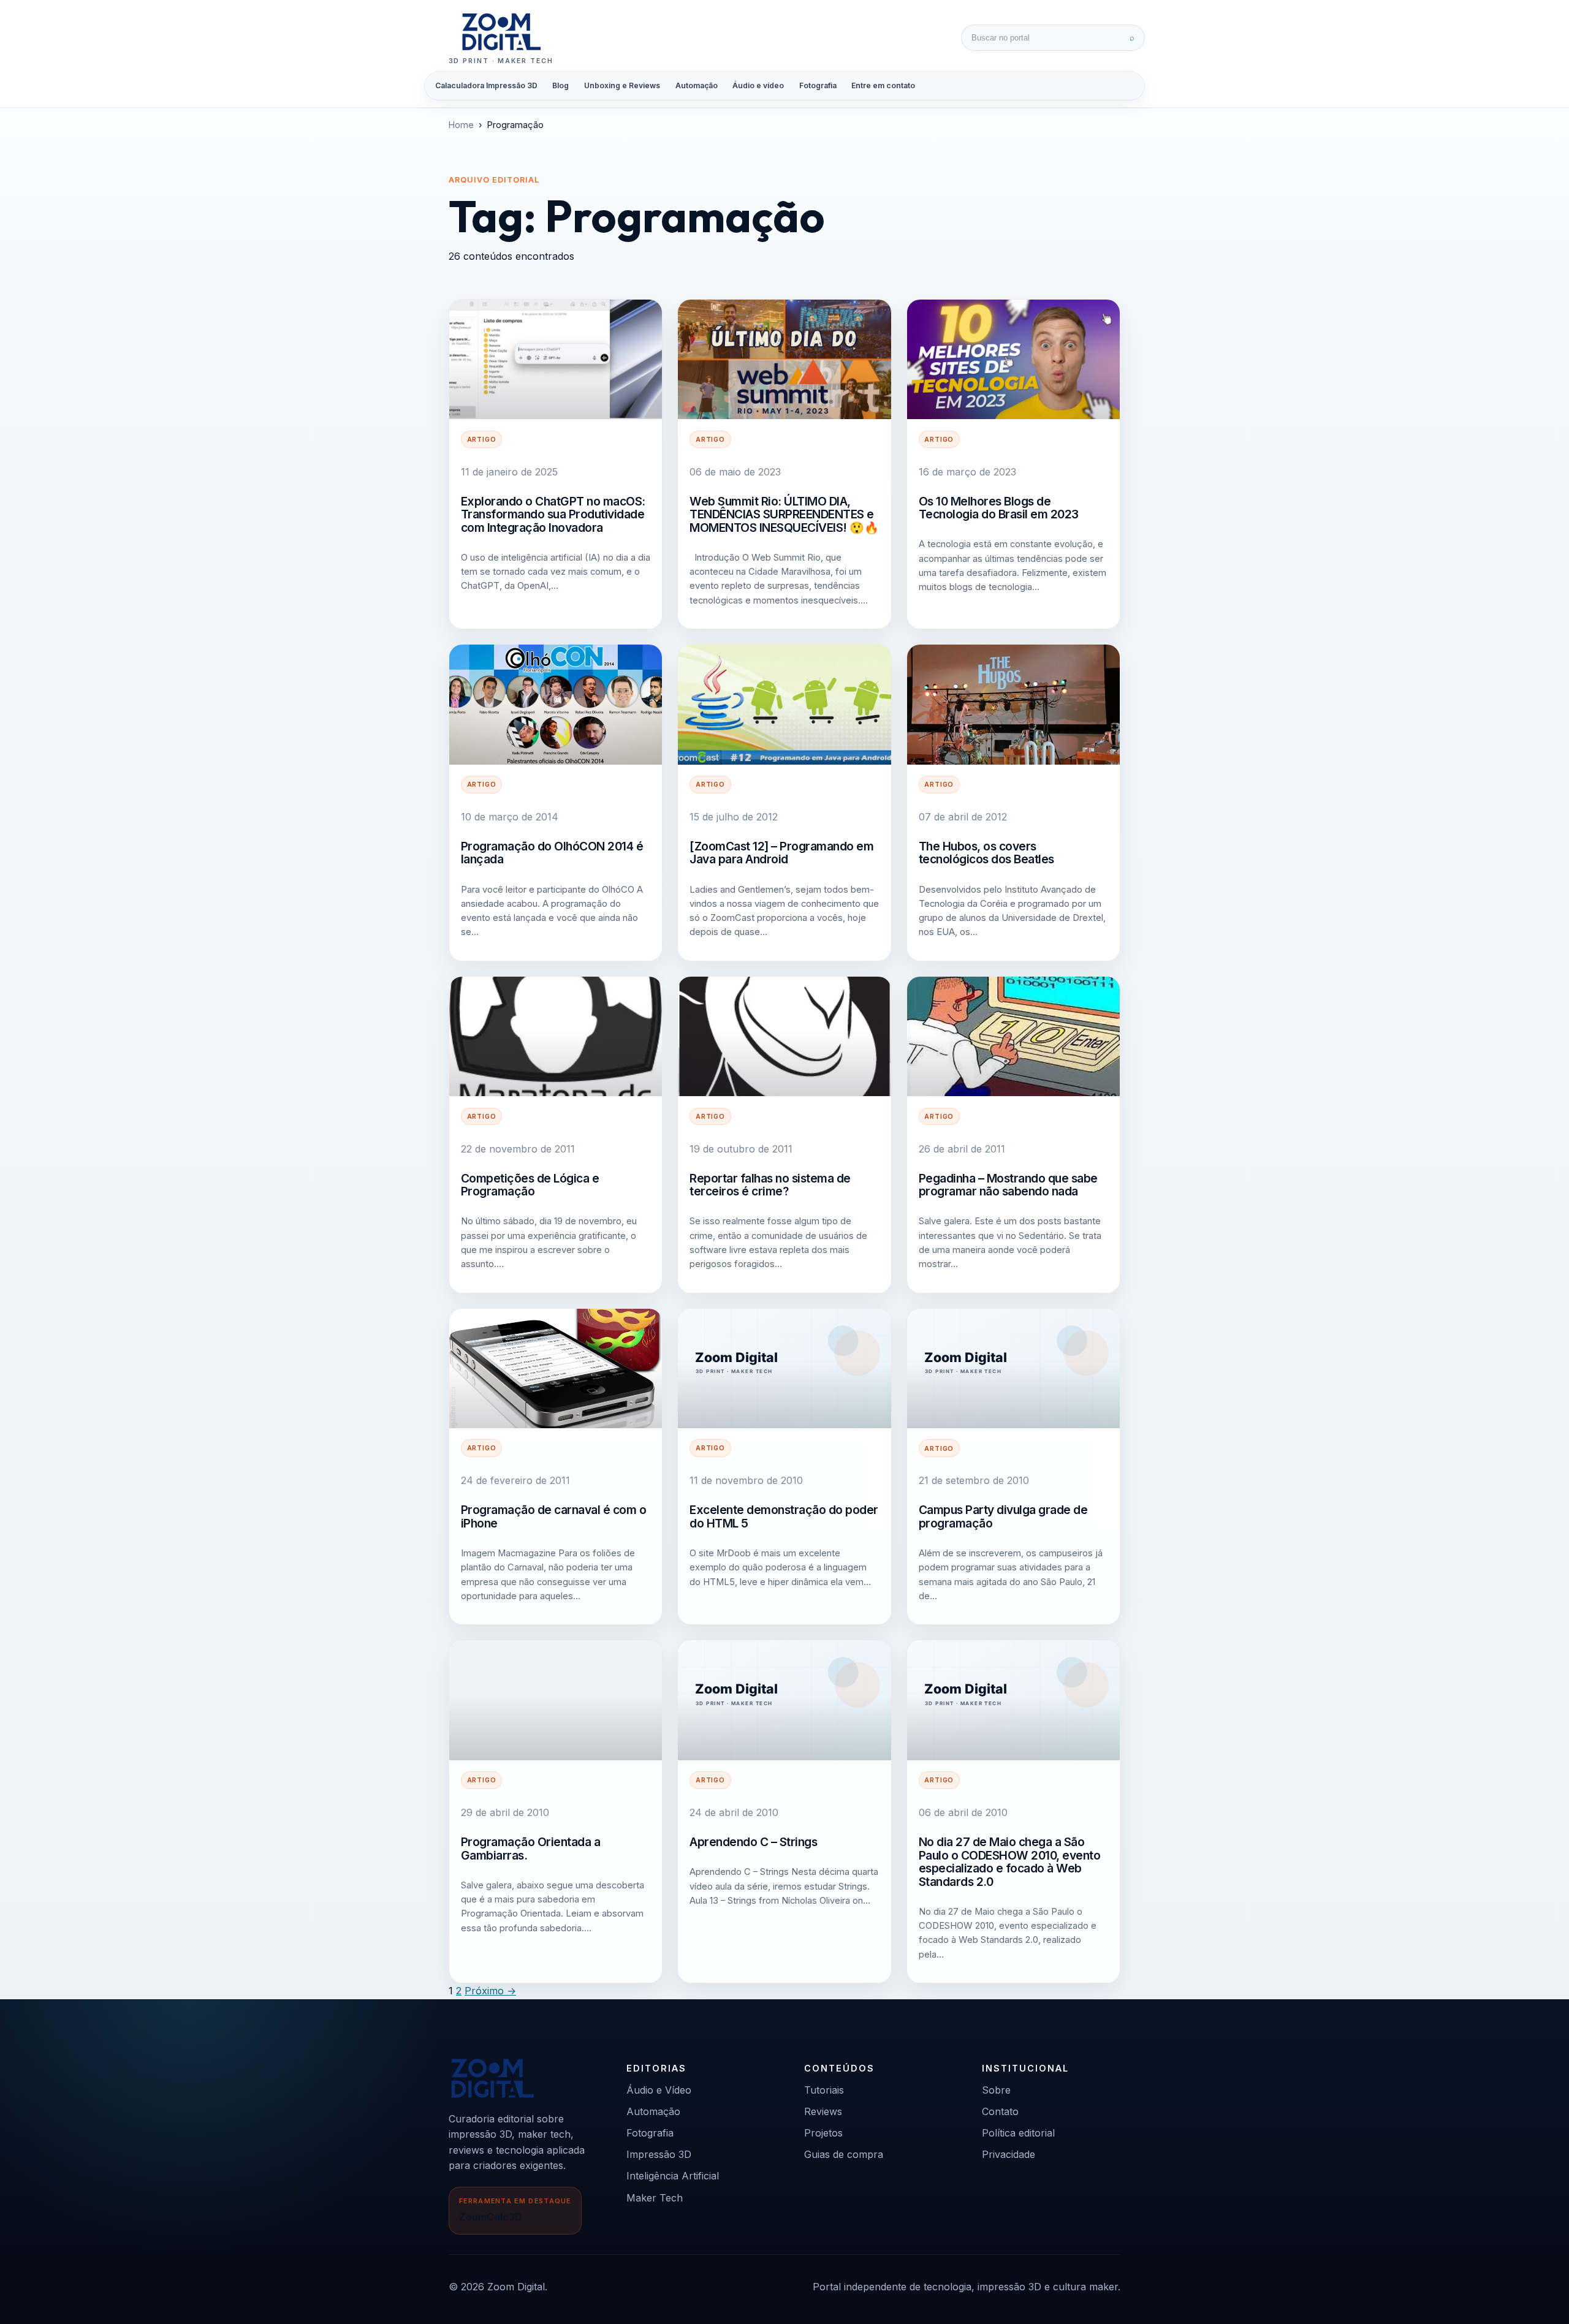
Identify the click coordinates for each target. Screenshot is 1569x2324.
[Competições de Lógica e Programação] (556, 1036)
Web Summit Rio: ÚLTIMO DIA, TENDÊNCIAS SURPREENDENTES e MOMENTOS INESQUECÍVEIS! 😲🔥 (784, 514)
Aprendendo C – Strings (753, 1842)
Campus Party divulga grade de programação (1003, 1516)
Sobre (996, 2090)
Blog (560, 85)
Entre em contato (883, 85)
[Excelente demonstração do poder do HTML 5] (784, 1368)
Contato (1000, 2111)
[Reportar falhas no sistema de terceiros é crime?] (784, 1036)
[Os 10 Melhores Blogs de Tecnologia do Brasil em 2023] (1013, 359)
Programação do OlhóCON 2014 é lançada (552, 853)
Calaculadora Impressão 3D (486, 85)
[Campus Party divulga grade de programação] (1013, 1368)
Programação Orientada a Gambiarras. (531, 1849)
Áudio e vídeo (758, 85)
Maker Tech (655, 2198)
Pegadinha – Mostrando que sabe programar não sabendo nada (1008, 1185)
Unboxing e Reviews (622, 85)
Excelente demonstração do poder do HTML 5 (784, 1516)
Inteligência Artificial (673, 2176)
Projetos (823, 2133)
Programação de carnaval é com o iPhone (554, 1516)
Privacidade (1009, 2154)
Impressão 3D (659, 2154)
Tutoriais (824, 2090)
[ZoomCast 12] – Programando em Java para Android (781, 853)
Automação (697, 85)
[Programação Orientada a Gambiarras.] (556, 1700)
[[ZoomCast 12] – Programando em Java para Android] (784, 704)
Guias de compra (844, 2154)
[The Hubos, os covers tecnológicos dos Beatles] (1013, 704)
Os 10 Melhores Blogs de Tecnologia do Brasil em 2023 (999, 508)
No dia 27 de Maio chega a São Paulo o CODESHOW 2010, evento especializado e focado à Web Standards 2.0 (1010, 1862)
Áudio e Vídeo (659, 2090)
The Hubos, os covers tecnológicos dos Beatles (986, 853)
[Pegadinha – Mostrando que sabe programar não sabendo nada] (1013, 1036)
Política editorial (1018, 2133)
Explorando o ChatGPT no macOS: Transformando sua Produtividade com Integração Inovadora (553, 514)
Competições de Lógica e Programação (530, 1185)
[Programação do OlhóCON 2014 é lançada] (556, 704)
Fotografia (818, 85)
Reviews (823, 2111)
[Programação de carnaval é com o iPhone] (556, 1368)
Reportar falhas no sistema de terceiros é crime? (770, 1185)
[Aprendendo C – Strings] (784, 1700)
